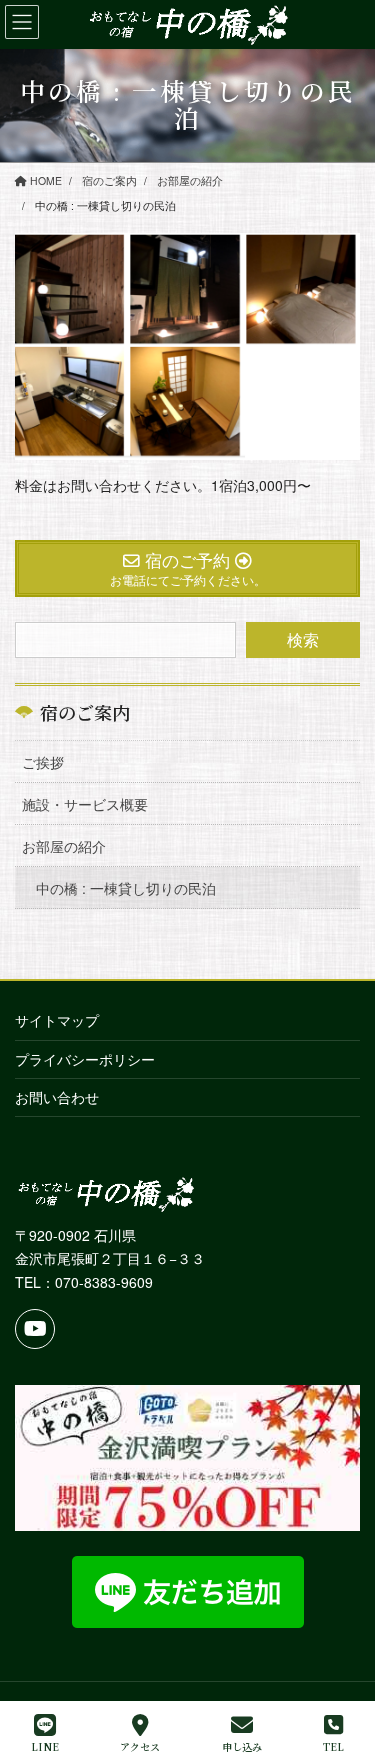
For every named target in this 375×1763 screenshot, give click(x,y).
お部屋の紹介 (64, 846)
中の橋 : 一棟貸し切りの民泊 (126, 888)
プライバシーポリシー (85, 1059)
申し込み (242, 1746)
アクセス (140, 1746)
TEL (333, 1746)
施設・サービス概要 (85, 804)
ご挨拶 (43, 762)
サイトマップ (57, 1020)
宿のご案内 (85, 712)
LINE (45, 1746)
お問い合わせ (57, 1097)
